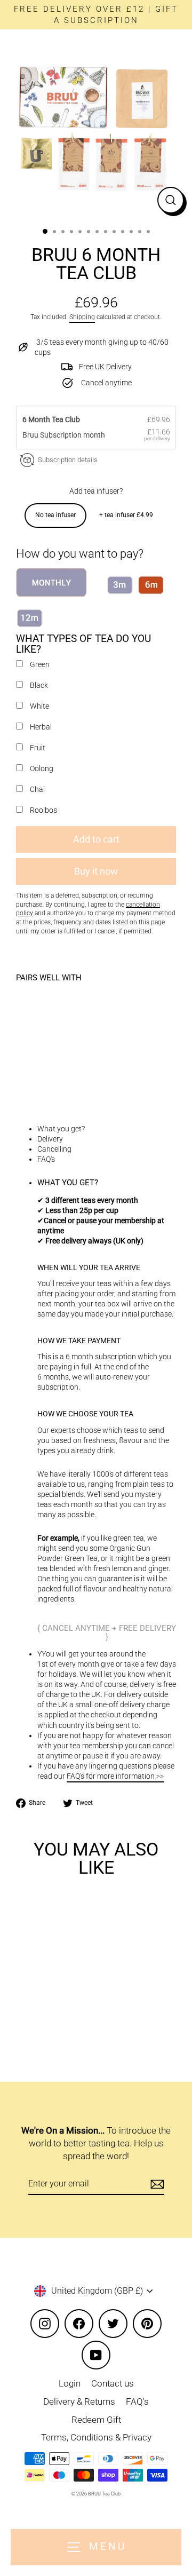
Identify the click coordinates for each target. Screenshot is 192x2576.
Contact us (113, 2383)
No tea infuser (55, 515)
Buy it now (96, 871)
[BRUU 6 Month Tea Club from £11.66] (56, 1036)
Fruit (38, 748)
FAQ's (137, 2401)
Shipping (82, 317)
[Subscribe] (156, 2184)
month (94, 435)
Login (70, 2383)
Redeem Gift (96, 2420)
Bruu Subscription (53, 435)
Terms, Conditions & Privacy (96, 2437)
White (39, 706)
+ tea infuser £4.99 (126, 515)
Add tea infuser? (96, 491)
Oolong (42, 768)
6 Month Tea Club (52, 419)
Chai (37, 789)
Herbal (41, 727)
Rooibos (43, 810)
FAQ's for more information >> (115, 1776)
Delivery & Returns (79, 2401)
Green (40, 664)
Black (39, 685)
